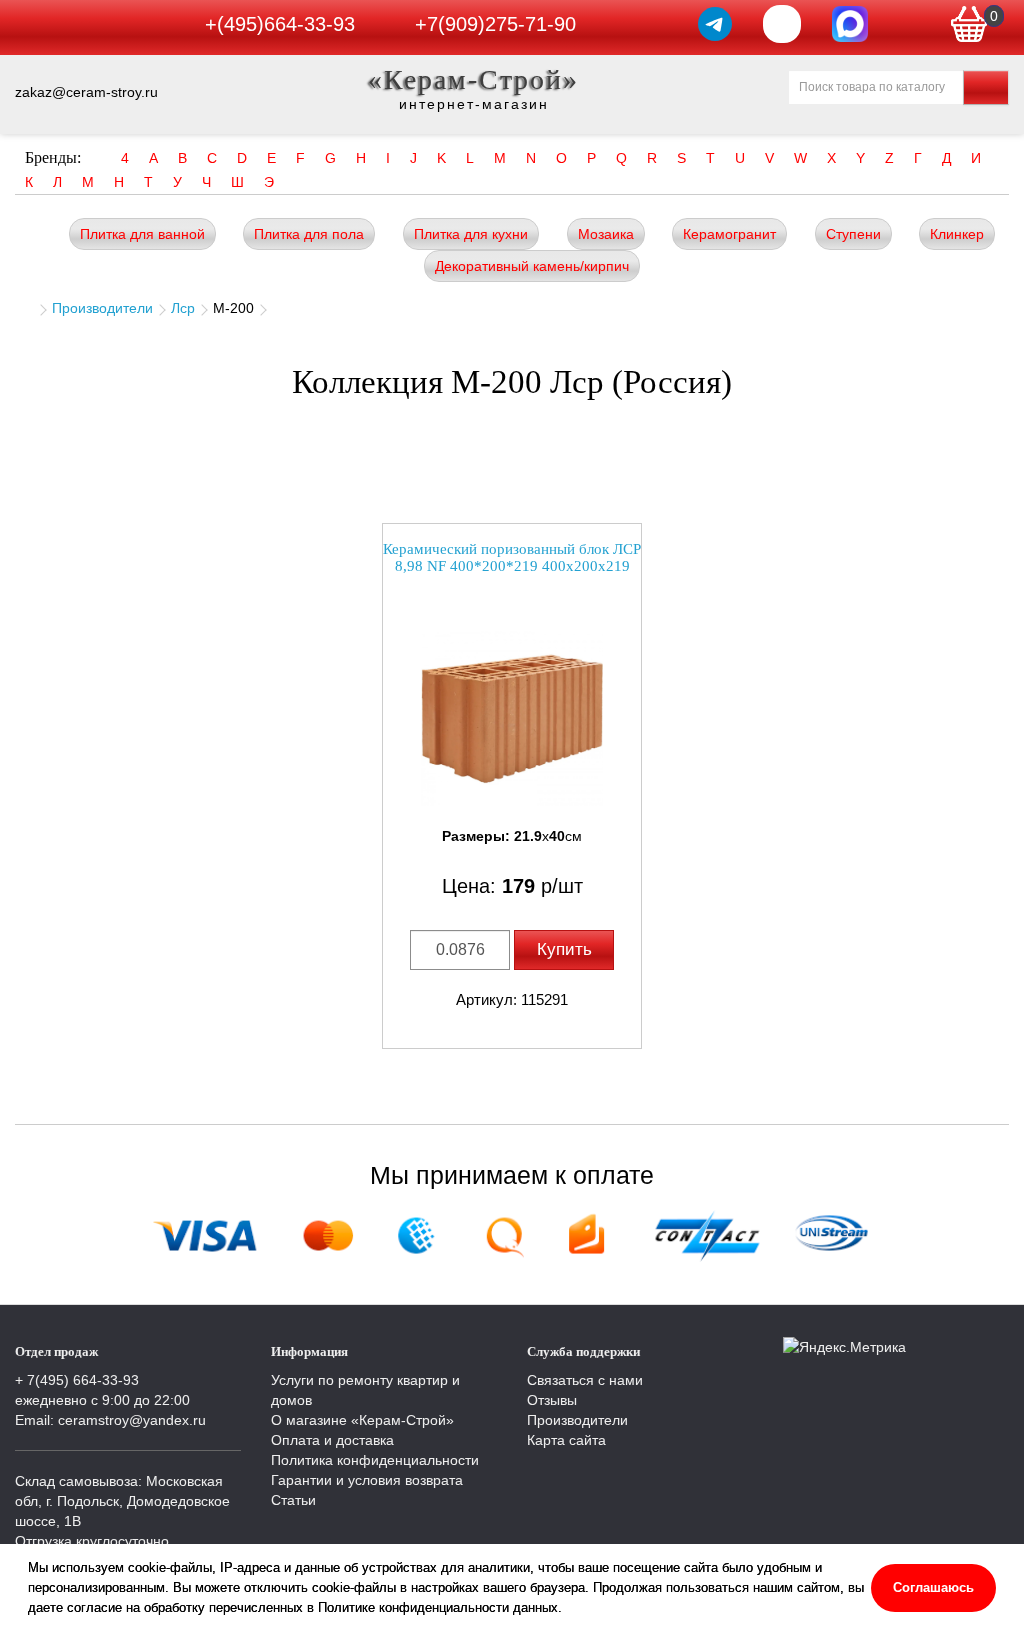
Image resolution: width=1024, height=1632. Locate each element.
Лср (183, 308)
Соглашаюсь (933, 1587)
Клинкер (957, 234)
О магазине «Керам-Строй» (362, 1420)
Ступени (853, 234)
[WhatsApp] (782, 24)
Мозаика (606, 234)
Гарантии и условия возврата (367, 1480)
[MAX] (850, 24)
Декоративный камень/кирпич (532, 266)
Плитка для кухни (471, 234)
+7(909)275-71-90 (495, 24)
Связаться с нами (585, 1380)
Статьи (293, 1500)
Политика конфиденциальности (375, 1460)
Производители (102, 308)
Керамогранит (729, 234)
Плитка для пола (309, 234)
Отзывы (552, 1400)
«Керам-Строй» (473, 79)
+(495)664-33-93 (280, 24)
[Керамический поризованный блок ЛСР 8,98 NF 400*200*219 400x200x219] (512, 718)
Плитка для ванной (142, 234)
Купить (564, 949)
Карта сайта (566, 1440)
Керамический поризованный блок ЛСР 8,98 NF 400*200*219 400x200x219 (512, 557)
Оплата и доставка (332, 1440)
